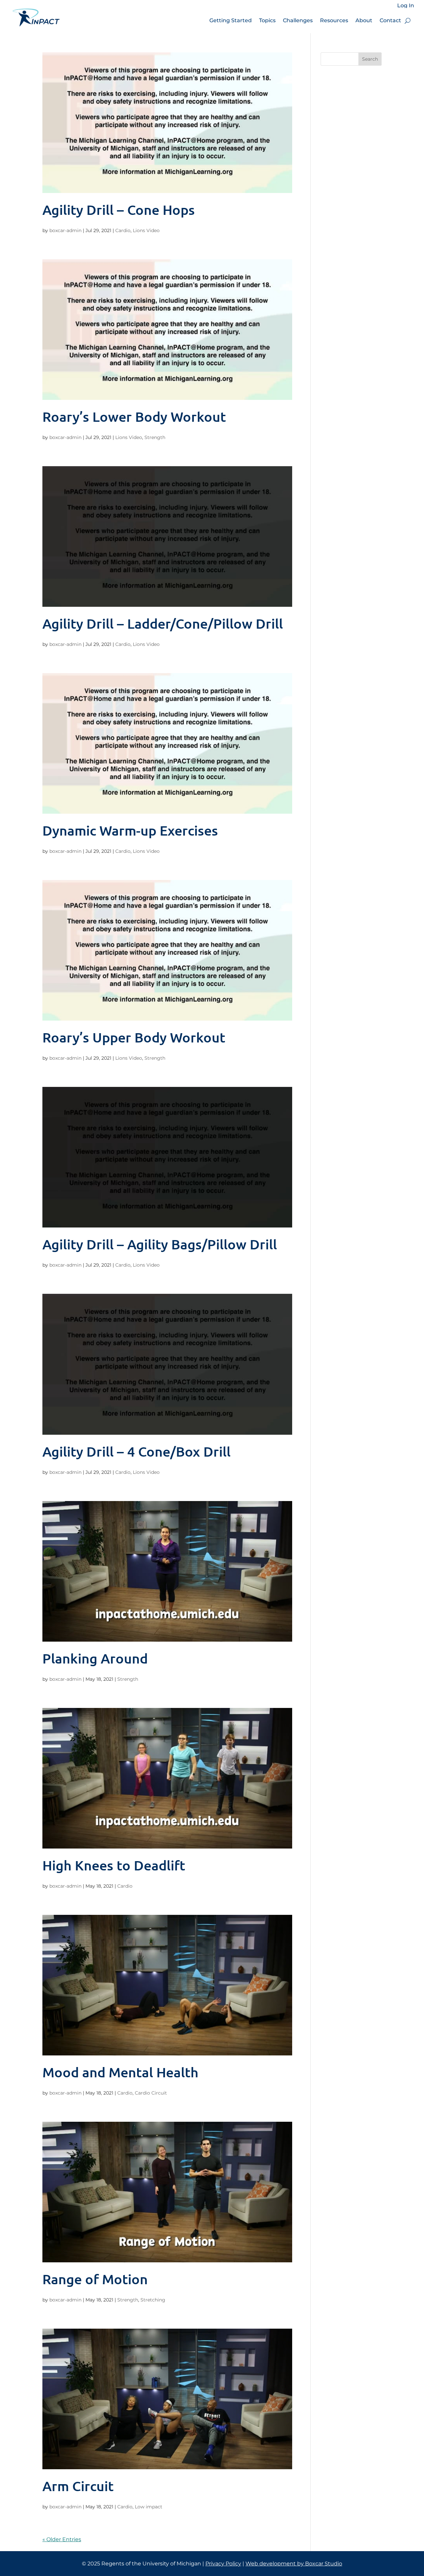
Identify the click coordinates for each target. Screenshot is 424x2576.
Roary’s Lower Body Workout (134, 416)
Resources (334, 20)
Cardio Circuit (151, 2093)
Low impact (149, 2507)
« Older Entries (62, 2539)
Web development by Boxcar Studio (294, 2564)
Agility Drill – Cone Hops (119, 210)
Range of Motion (95, 2279)
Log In (406, 6)
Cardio (123, 230)
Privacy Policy (223, 2564)
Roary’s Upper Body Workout (134, 1037)
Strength (155, 437)
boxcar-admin (65, 230)
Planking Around (95, 1658)
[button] (408, 21)
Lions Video (146, 230)
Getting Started (231, 20)
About (364, 20)
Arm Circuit (78, 2486)
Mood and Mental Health (120, 2072)
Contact (390, 20)
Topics (267, 20)
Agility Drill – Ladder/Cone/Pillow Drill (163, 623)
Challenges (298, 20)
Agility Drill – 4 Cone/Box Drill (136, 1451)
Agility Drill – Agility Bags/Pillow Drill (160, 1244)
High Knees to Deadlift (114, 1865)
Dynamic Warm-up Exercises (130, 830)
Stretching (153, 2300)
